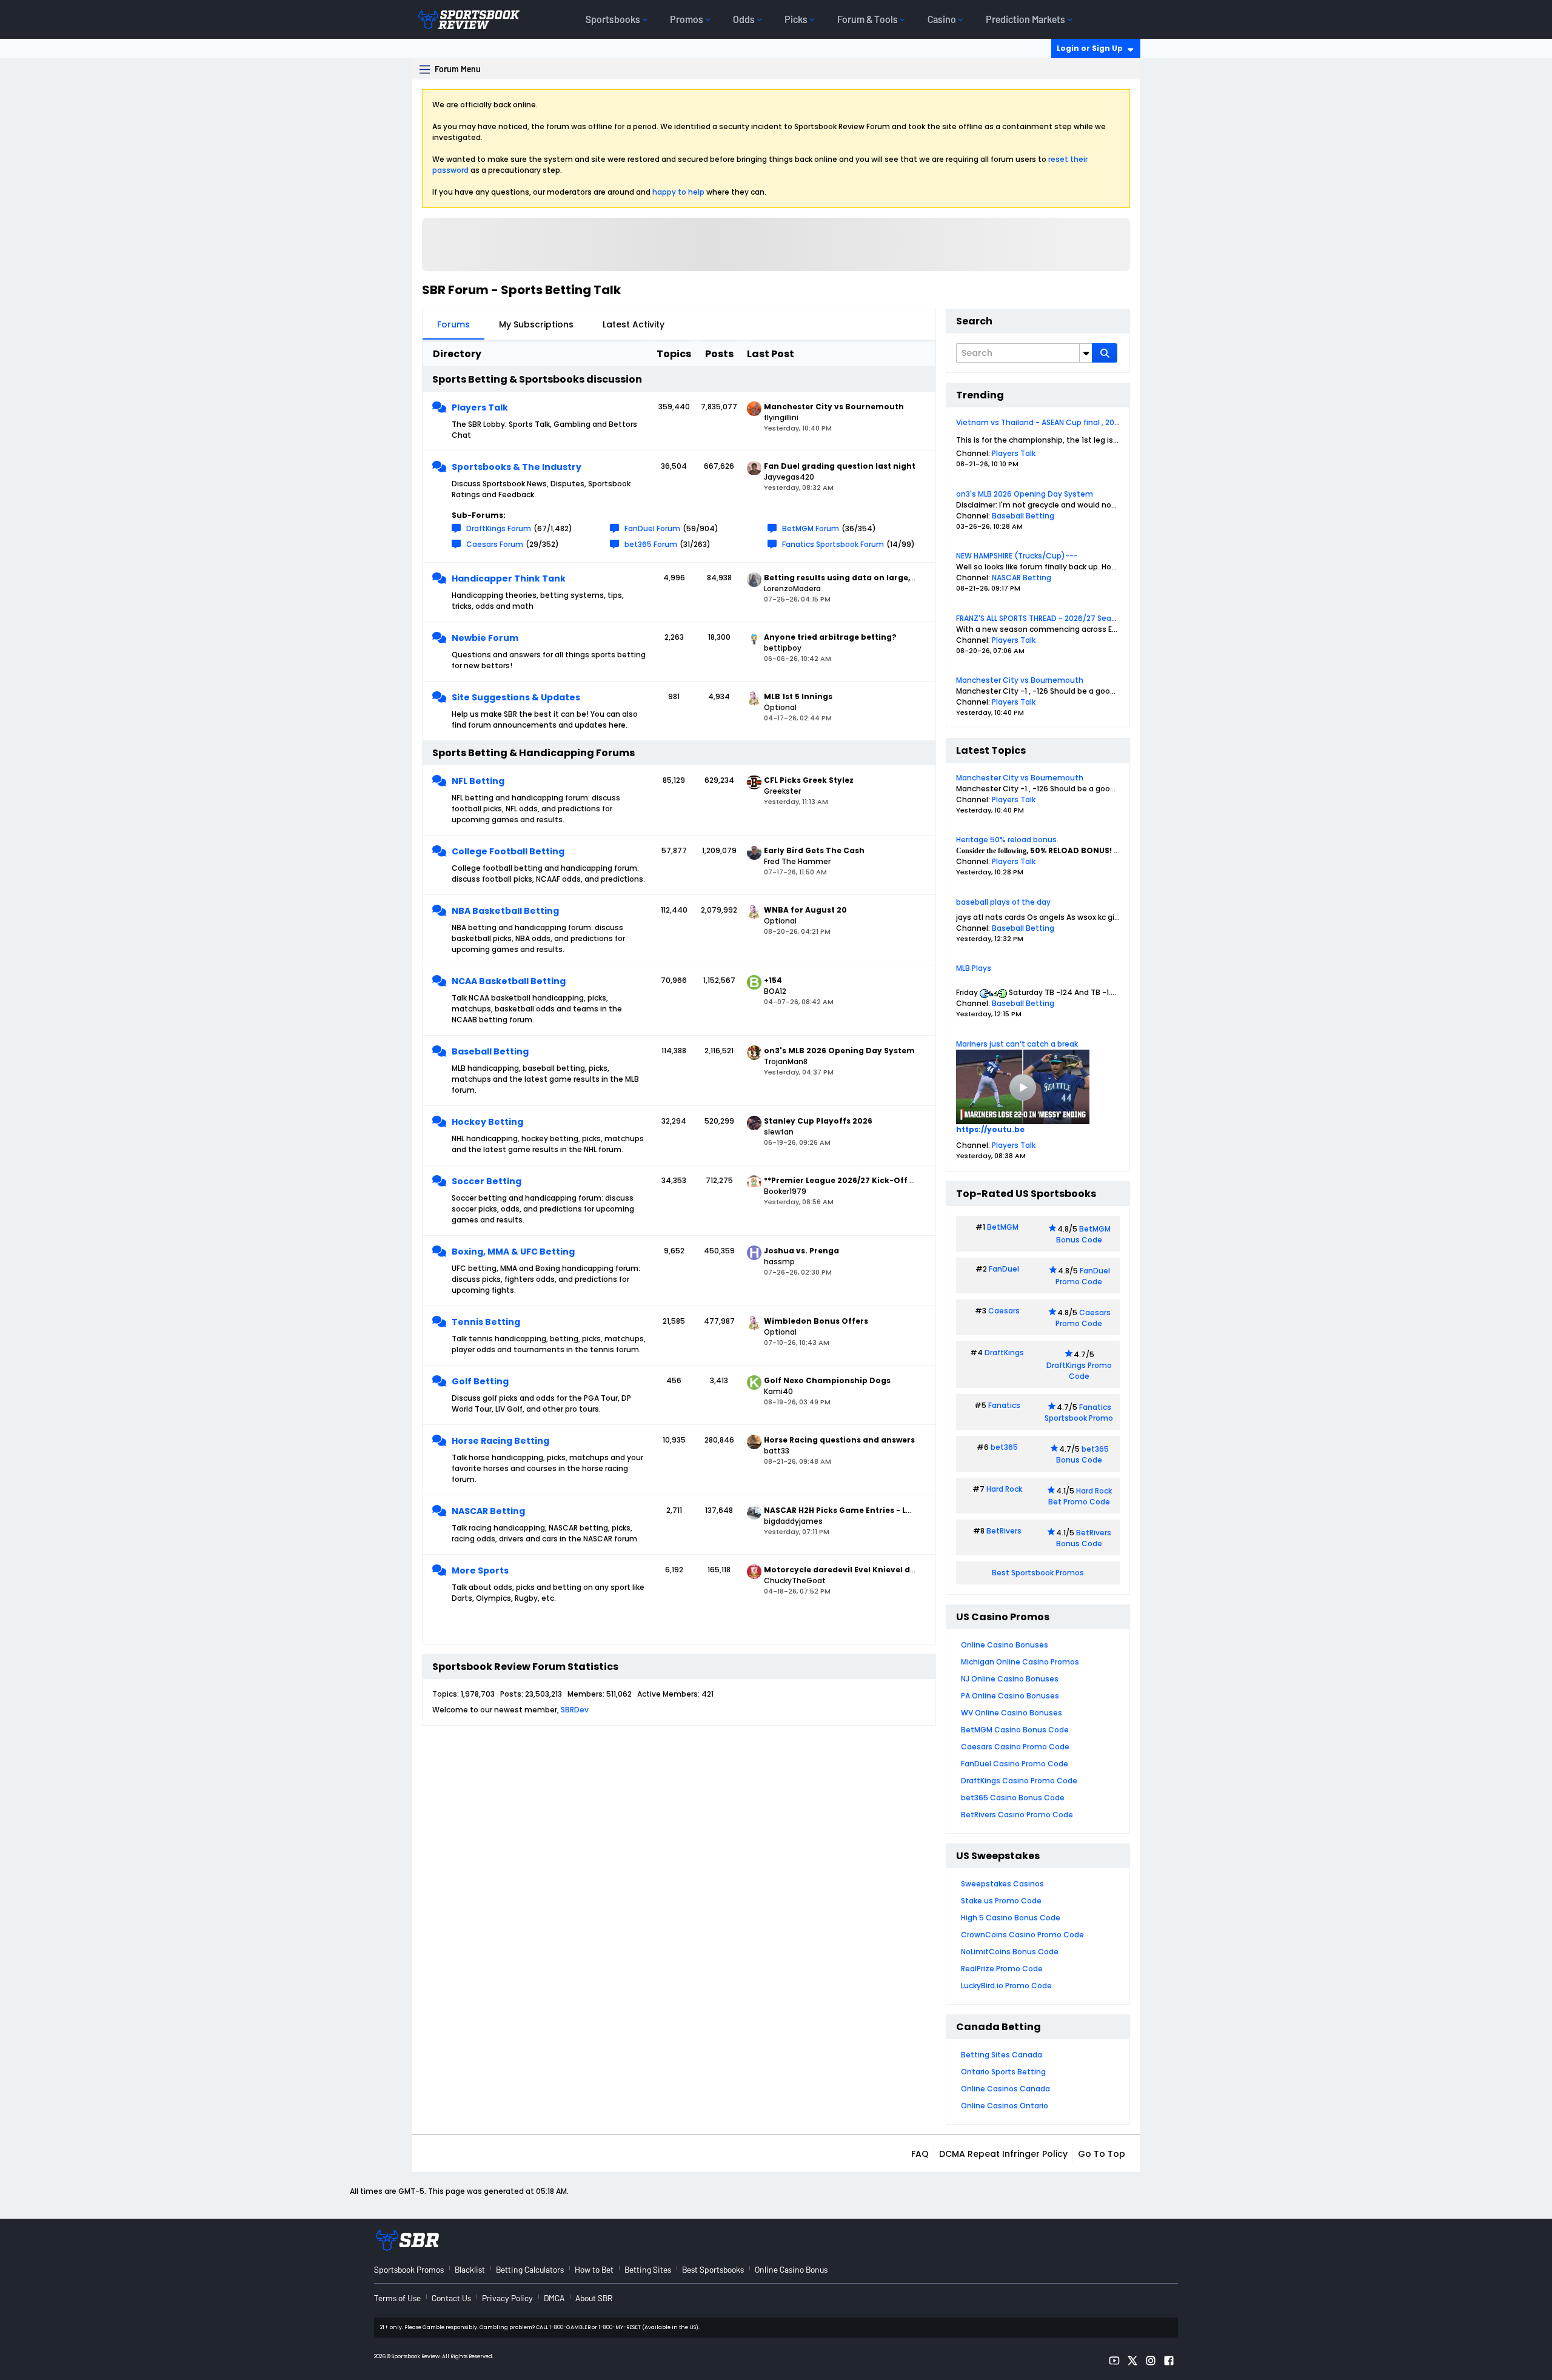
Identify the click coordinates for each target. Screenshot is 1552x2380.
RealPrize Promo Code (1002, 1969)
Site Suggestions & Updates (516, 697)
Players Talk (480, 407)
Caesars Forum (495, 544)
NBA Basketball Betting (505, 911)
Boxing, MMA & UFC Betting (513, 1252)
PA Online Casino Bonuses (1010, 1696)
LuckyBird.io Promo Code (1006, 1986)
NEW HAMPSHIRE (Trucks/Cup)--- (1017, 556)
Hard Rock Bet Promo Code (1080, 1496)
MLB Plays (974, 968)
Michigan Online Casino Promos (1020, 1662)
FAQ (920, 2154)
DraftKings (1004, 1353)
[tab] (453, 324)
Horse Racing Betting (500, 1441)
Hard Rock (1004, 1489)
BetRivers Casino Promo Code (1017, 1815)
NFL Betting (478, 781)
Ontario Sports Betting (1003, 2072)
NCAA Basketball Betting (509, 981)
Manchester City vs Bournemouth (1020, 680)
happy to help (678, 192)
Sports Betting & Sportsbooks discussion (537, 379)
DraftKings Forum (499, 528)
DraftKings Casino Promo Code (1019, 1781)
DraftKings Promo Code (1079, 1371)
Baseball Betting (490, 1051)
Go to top (1102, 2154)
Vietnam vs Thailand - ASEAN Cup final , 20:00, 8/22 (1051, 422)
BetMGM (1003, 1227)
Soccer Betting (487, 1181)
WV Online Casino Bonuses (1012, 1713)
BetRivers (1004, 1531)
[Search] (1105, 353)
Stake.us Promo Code (1001, 1901)
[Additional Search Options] (1086, 353)
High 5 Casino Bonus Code (1011, 1918)
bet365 (1004, 1447)
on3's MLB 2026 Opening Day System (1025, 494)
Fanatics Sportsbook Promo (1079, 1413)
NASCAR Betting (488, 1511)
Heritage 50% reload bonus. (1007, 840)
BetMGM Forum (811, 528)
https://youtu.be (990, 1129)
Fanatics (1004, 1405)
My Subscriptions (536, 324)
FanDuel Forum (652, 528)
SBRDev (575, 1710)
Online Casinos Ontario (1005, 2106)
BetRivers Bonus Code (1084, 1538)
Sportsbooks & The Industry (517, 467)
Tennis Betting (486, 1322)
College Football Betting (508, 851)
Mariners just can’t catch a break (1017, 1044)
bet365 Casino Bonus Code (1013, 1798)
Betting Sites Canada (1002, 2055)
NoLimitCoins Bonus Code (1010, 1952)
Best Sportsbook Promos (1038, 1573)
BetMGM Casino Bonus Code (1015, 1730)
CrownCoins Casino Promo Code (1022, 1935)
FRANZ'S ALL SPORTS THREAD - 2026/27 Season (1041, 618)
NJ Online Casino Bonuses (1010, 1679)
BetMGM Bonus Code (1083, 1234)
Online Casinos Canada (1005, 2089)
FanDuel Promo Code (1083, 1276)
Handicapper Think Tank (509, 578)
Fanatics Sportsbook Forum (833, 544)
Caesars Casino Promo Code (1015, 1747)
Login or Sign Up (1090, 48)
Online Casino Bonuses (1005, 1645)
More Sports (480, 1570)
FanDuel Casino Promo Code (1015, 1764)
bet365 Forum (651, 544)
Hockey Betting (487, 1122)
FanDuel (1004, 1269)
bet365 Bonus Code (1082, 1454)
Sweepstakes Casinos (1002, 1884)
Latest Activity (634, 324)
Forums (453, 324)
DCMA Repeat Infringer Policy (1003, 2154)
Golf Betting (480, 1381)
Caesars (1004, 1311)
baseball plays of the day (1003, 902)
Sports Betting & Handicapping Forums (533, 753)
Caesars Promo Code (1083, 1318)
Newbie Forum (485, 638)
